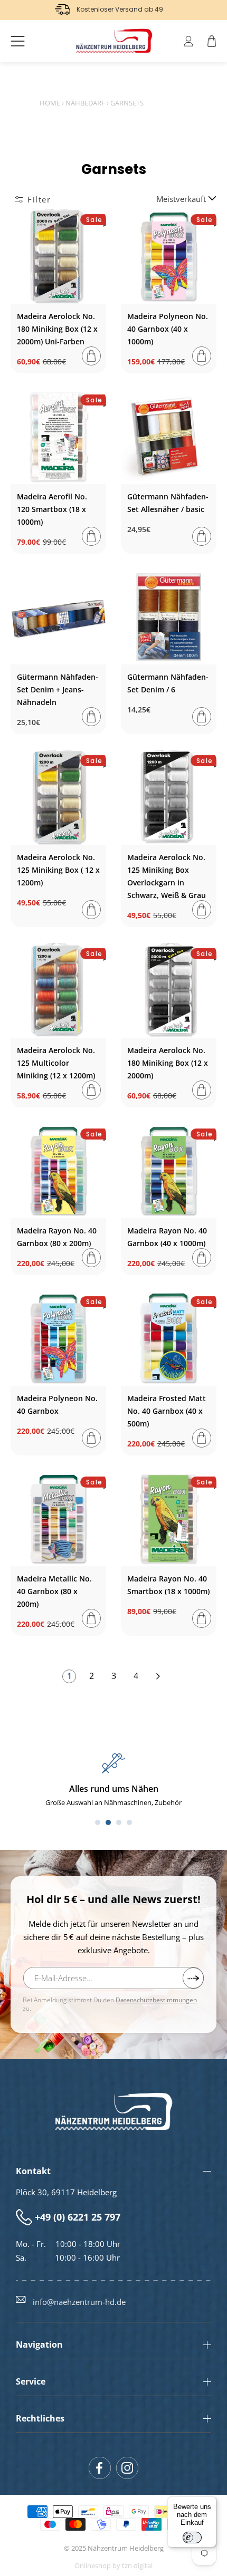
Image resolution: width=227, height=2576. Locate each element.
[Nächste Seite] (158, 1676)
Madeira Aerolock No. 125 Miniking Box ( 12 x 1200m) (58, 870)
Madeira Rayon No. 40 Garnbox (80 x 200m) (57, 1237)
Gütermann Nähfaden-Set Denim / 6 (168, 683)
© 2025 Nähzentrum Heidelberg (114, 2548)
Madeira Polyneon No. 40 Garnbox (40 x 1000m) (168, 329)
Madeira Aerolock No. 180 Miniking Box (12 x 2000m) (168, 1063)
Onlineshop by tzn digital (113, 2566)
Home (50, 103)
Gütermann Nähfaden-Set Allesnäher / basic (168, 503)
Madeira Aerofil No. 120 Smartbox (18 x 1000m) (52, 509)
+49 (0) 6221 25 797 (78, 2217)
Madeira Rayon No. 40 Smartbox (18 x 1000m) (168, 1585)
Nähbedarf (85, 103)
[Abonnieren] (193, 1978)
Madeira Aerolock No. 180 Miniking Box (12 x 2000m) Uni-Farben (57, 329)
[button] (18, 41)
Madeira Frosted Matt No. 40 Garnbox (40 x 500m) (167, 1411)
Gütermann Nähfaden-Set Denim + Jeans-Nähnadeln (58, 689)
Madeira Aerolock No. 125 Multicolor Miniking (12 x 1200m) (56, 1063)
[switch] (192, 2538)
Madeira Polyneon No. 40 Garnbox (57, 1405)
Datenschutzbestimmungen (156, 2000)
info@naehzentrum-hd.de (79, 2302)
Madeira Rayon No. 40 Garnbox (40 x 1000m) (167, 1237)
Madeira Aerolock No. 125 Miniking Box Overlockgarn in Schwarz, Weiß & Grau (167, 876)
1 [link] (69, 1676)
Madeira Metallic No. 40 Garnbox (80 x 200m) (54, 1591)
